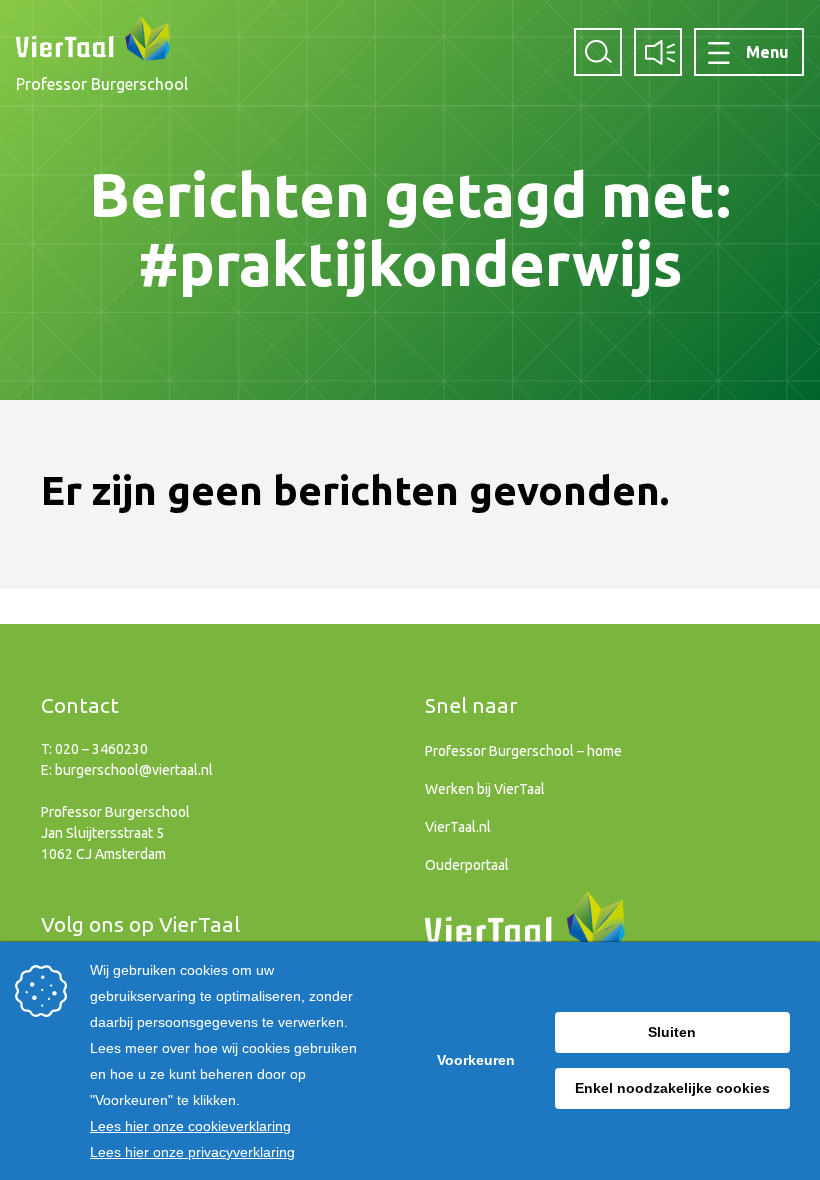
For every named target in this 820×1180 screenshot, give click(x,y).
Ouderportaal (467, 865)
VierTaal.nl (458, 827)
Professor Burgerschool (102, 84)
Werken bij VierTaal (485, 789)
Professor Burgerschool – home (523, 751)
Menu (767, 52)
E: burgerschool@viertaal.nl (127, 770)
